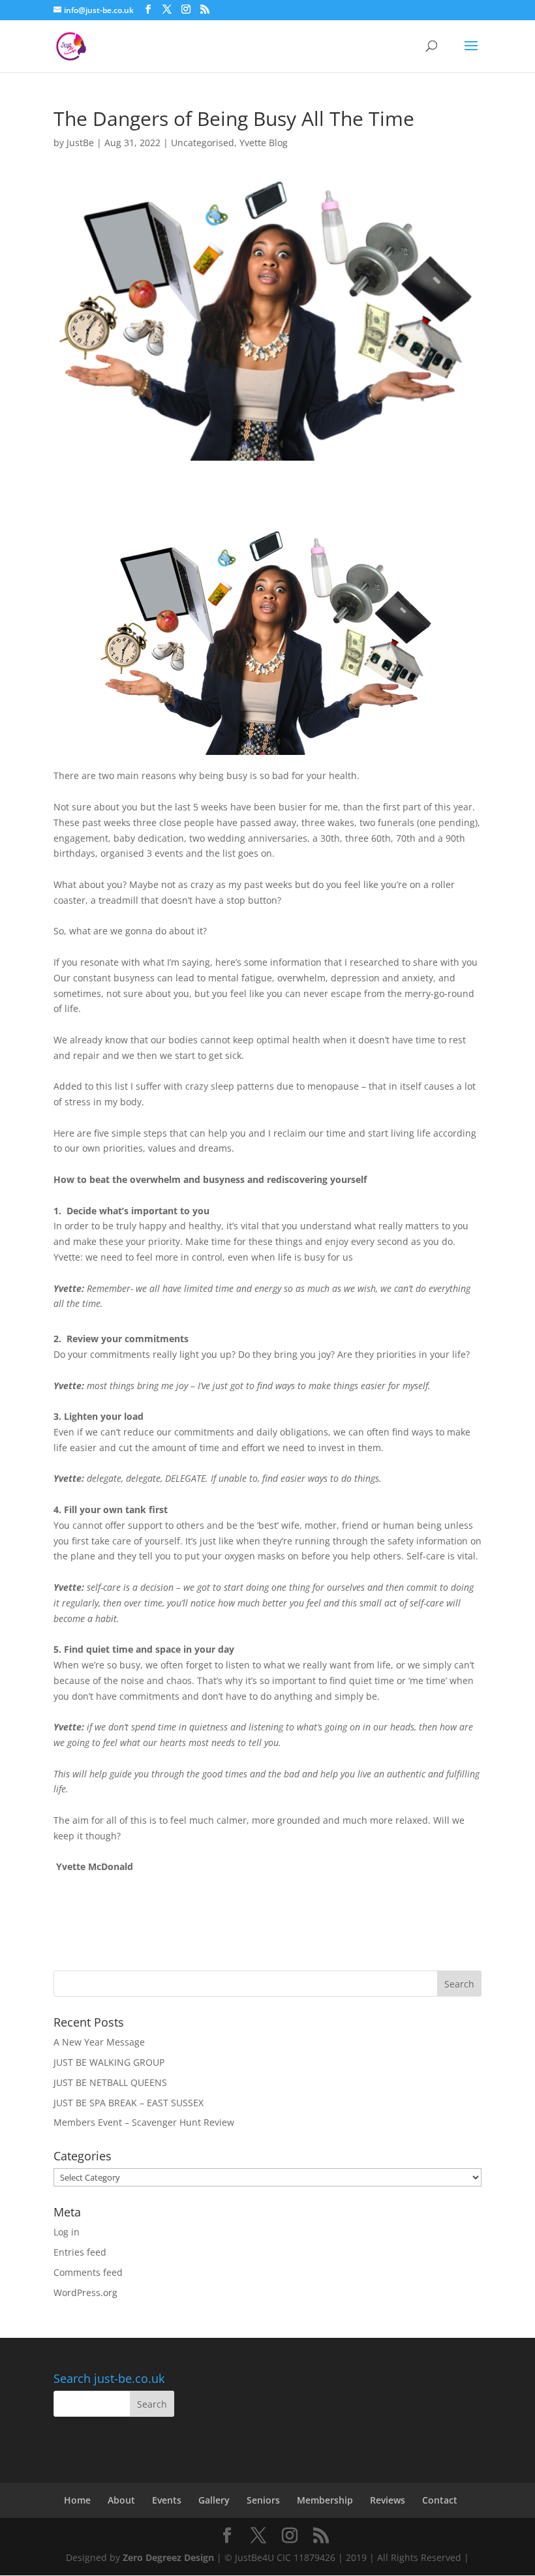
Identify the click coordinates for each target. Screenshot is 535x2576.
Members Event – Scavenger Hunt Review (144, 2122)
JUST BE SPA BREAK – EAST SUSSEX (129, 2103)
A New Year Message (99, 2042)
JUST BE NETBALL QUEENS (110, 2082)
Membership (325, 2500)
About (121, 2500)
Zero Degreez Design (168, 2557)
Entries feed (80, 2252)
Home (77, 2500)
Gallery (214, 2500)
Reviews (388, 2500)
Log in (67, 2232)
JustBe (80, 143)
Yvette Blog (264, 143)
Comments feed (88, 2272)
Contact (440, 2500)
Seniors (263, 2500)
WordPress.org (85, 2292)
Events (167, 2500)
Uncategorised (203, 143)
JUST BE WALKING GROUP (109, 2062)
